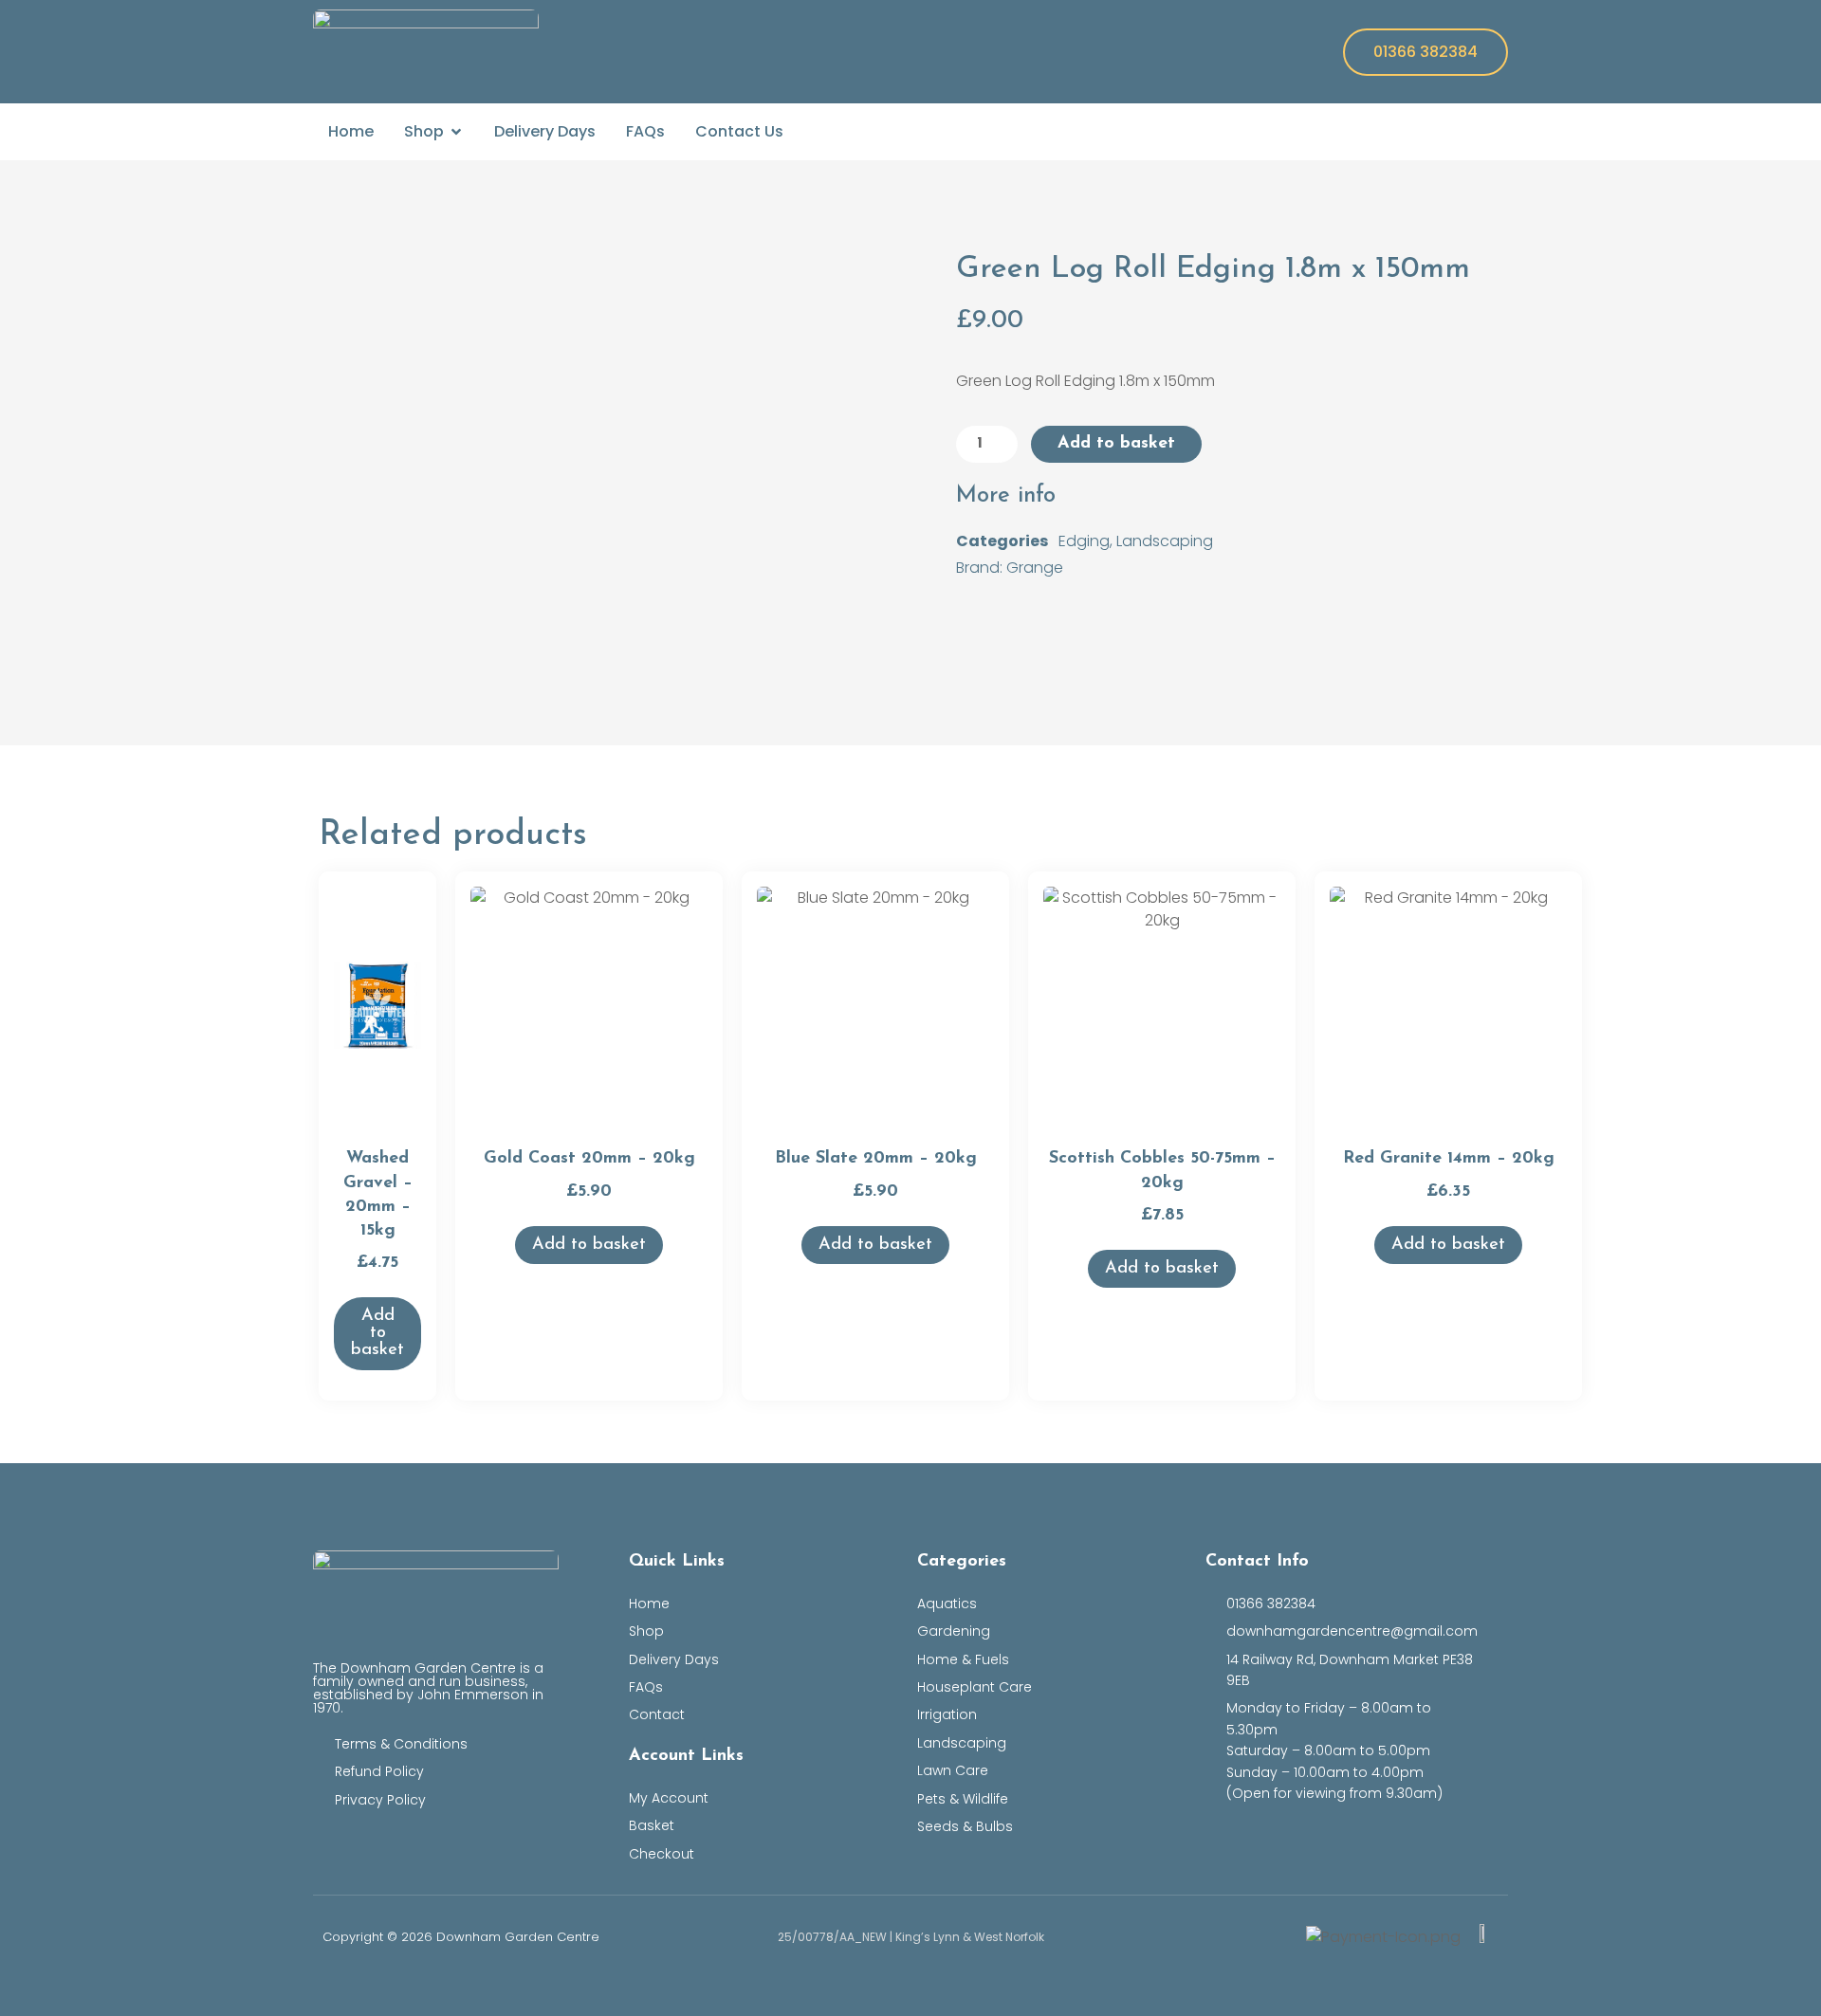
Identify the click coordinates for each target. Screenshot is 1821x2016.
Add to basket (1116, 444)
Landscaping (1165, 541)
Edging (1084, 541)
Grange (1035, 568)
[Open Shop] (456, 132)
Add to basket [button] (377, 1333)
